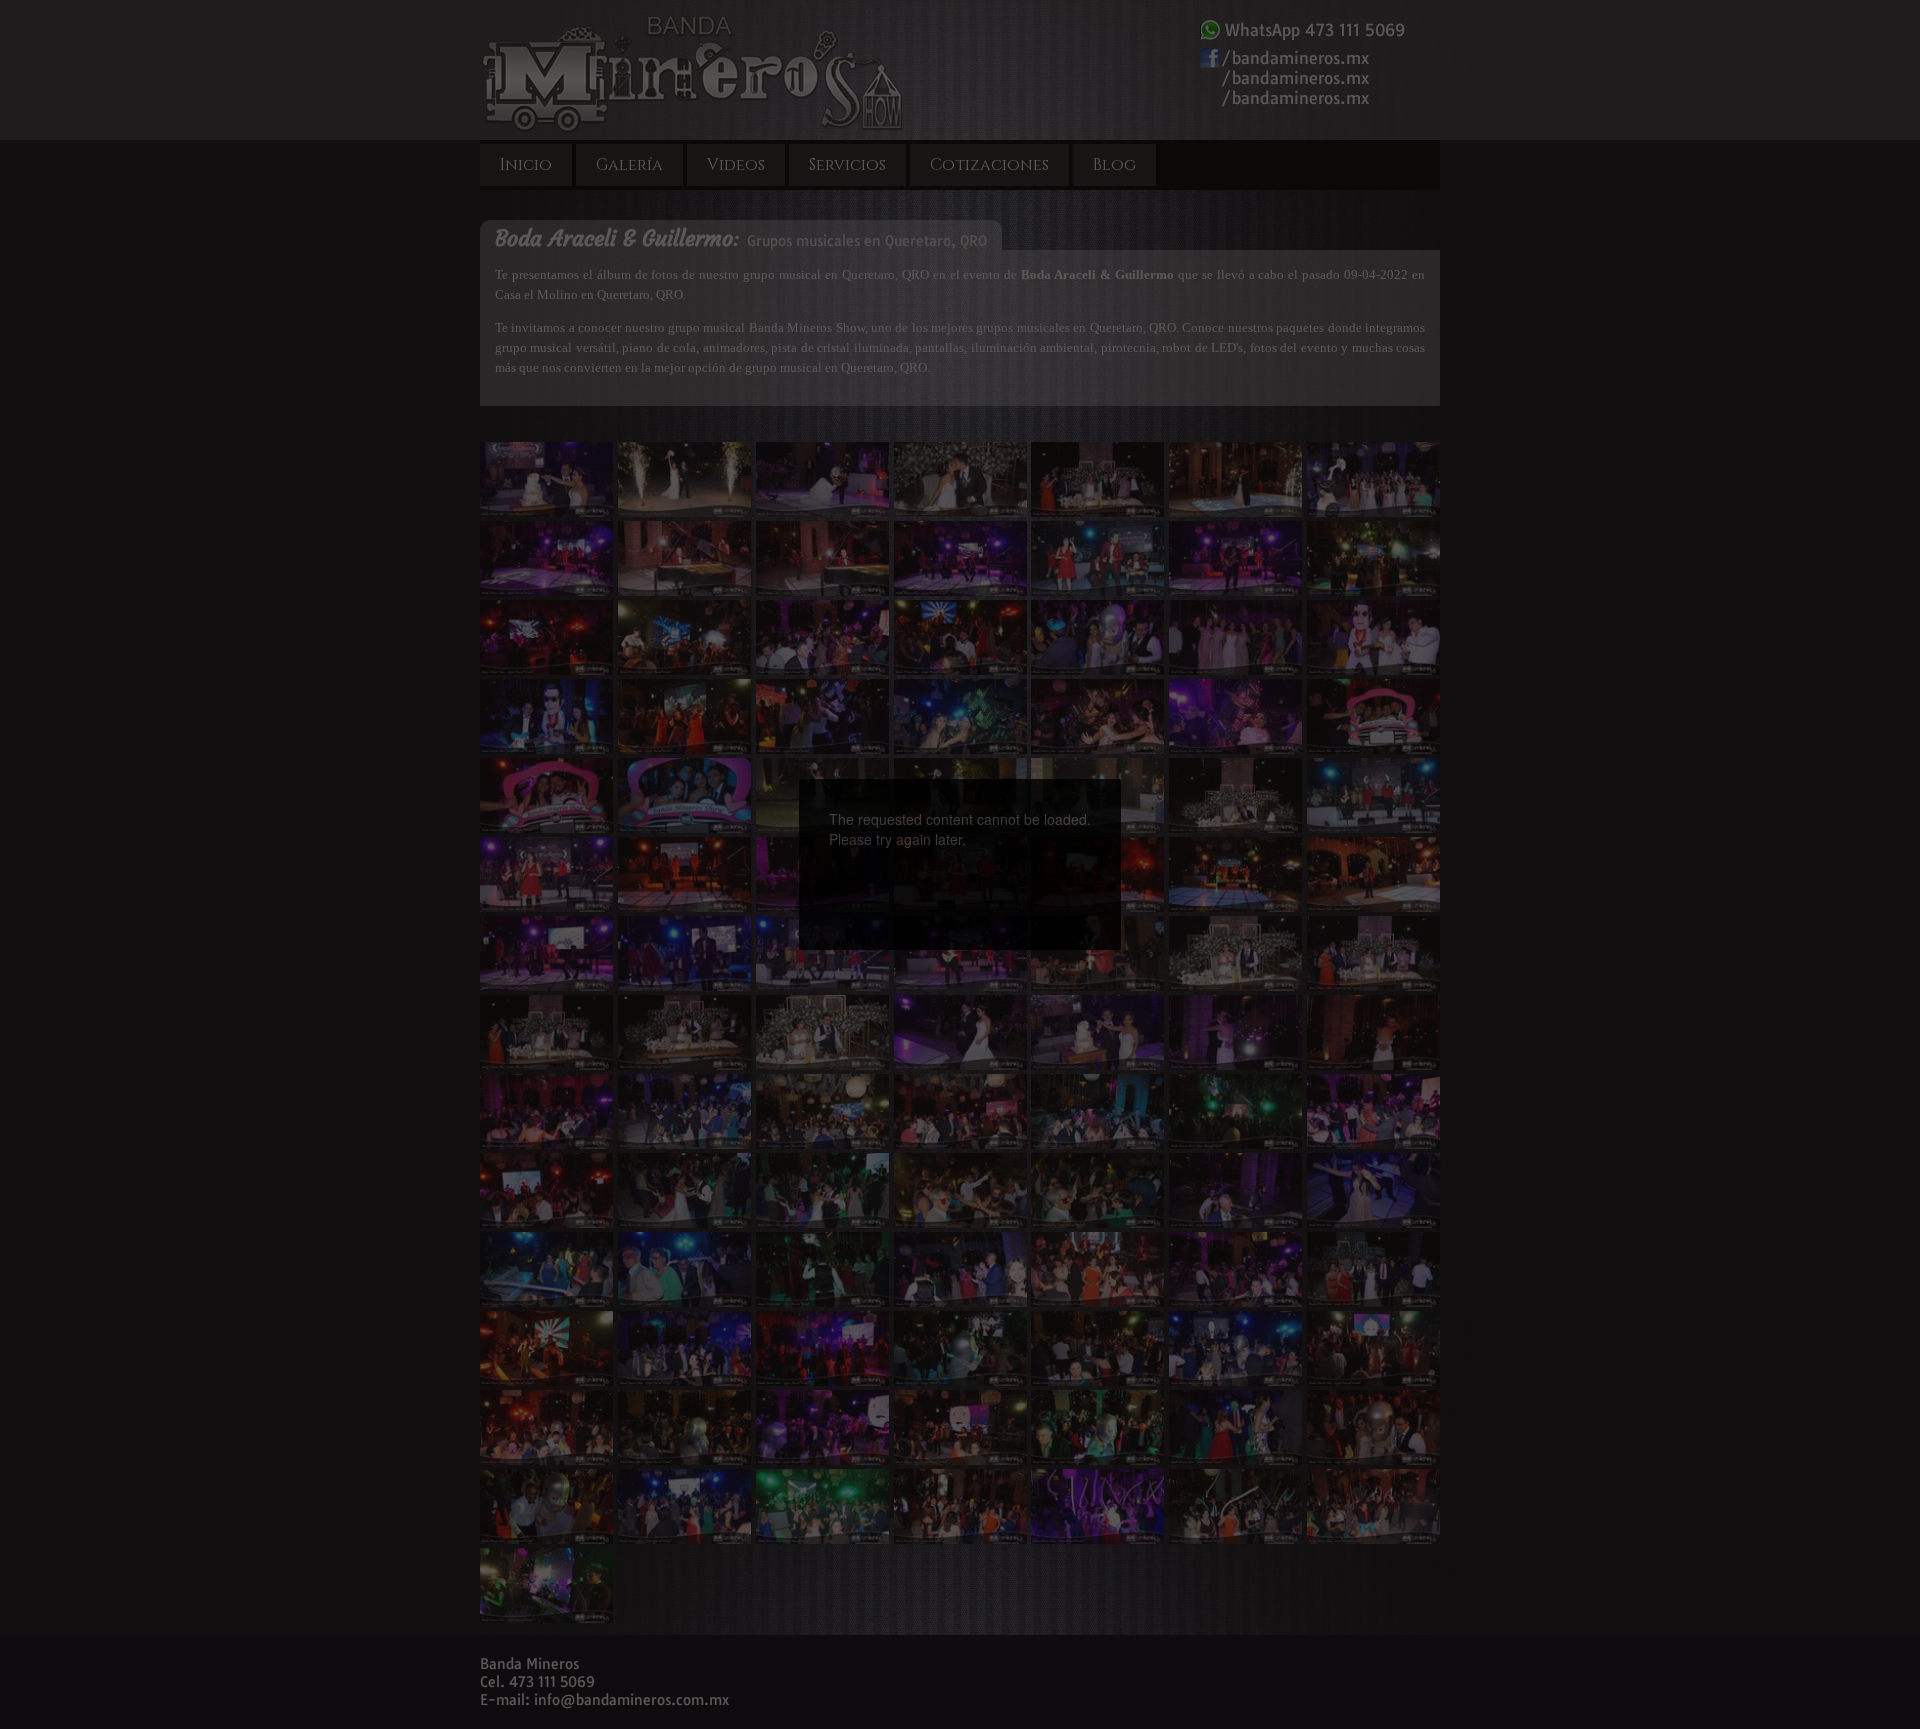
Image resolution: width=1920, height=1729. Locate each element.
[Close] (1121, 779)
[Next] (1047, 829)
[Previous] (872, 829)
